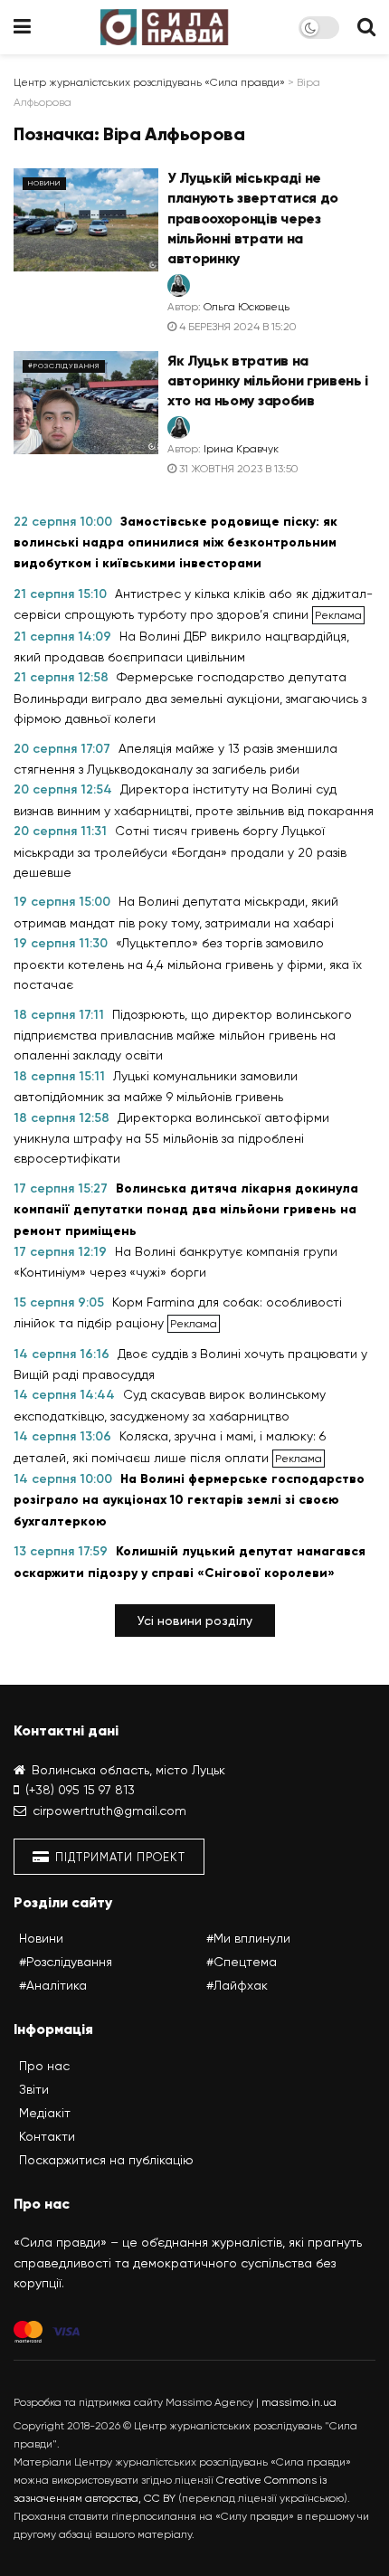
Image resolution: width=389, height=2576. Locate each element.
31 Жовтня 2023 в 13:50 (237, 469)
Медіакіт (45, 2113)
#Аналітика (53, 1985)
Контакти (47, 2136)
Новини (44, 183)
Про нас (44, 2066)
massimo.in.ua (299, 2402)
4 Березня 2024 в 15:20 (237, 327)
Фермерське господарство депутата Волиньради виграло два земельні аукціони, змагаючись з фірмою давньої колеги (190, 698)
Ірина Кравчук (241, 449)
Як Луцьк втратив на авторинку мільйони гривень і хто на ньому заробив (268, 381)
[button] (195, 1621)
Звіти (34, 2089)
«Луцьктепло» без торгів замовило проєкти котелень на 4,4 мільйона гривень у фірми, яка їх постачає (188, 964)
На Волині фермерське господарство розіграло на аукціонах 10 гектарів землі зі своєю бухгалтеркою (189, 1500)
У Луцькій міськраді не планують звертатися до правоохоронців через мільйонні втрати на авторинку (253, 219)
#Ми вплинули (248, 1938)
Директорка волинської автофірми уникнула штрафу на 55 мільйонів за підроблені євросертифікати (171, 1138)
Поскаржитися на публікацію (106, 2160)
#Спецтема (242, 1962)
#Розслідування (64, 366)
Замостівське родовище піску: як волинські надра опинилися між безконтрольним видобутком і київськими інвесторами (176, 543)
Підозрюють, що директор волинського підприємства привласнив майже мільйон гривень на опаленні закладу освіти (183, 1035)
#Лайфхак (237, 1985)
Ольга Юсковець (247, 307)
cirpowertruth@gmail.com (109, 1811)
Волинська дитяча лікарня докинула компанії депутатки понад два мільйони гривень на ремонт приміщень (186, 1210)
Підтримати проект (119, 1857)
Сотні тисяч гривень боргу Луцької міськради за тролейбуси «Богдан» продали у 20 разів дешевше (180, 851)
